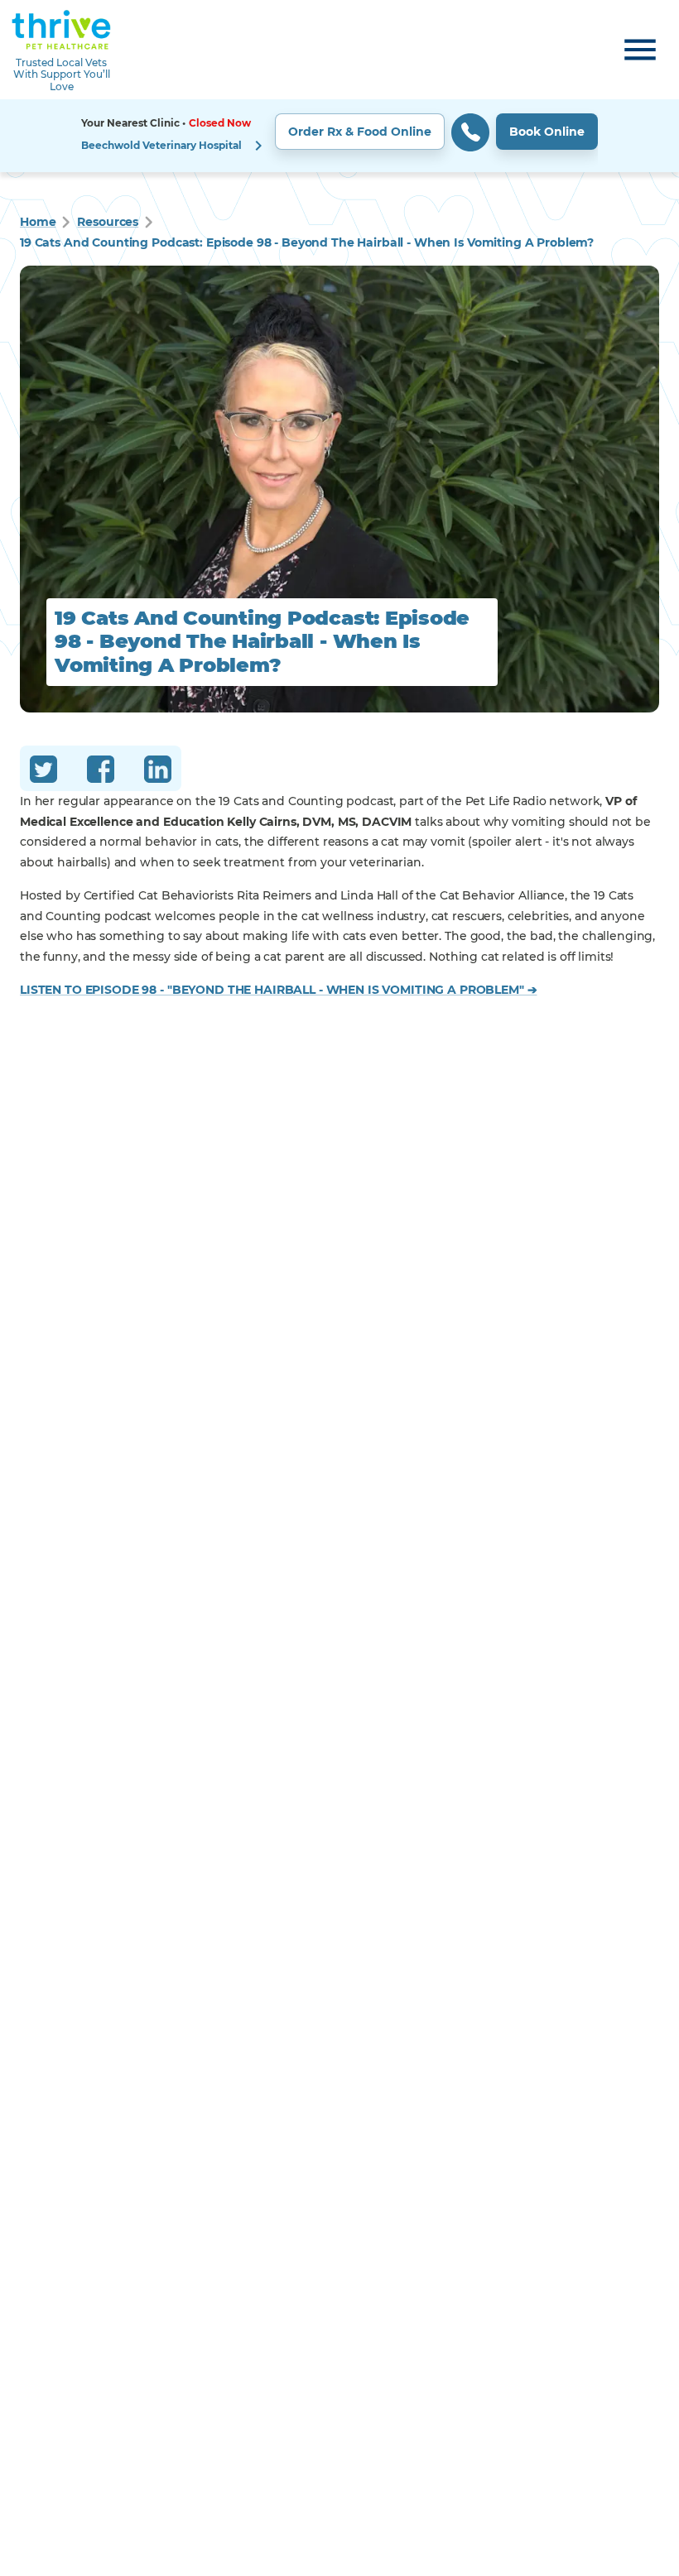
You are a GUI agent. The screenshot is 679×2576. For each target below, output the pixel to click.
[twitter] (43, 772)
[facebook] (101, 772)
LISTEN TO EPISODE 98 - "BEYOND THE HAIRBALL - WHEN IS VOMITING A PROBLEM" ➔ (279, 990)
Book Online (547, 132)
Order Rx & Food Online (360, 132)
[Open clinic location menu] (258, 146)
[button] (339, 136)
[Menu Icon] (640, 50)
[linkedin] (158, 772)
